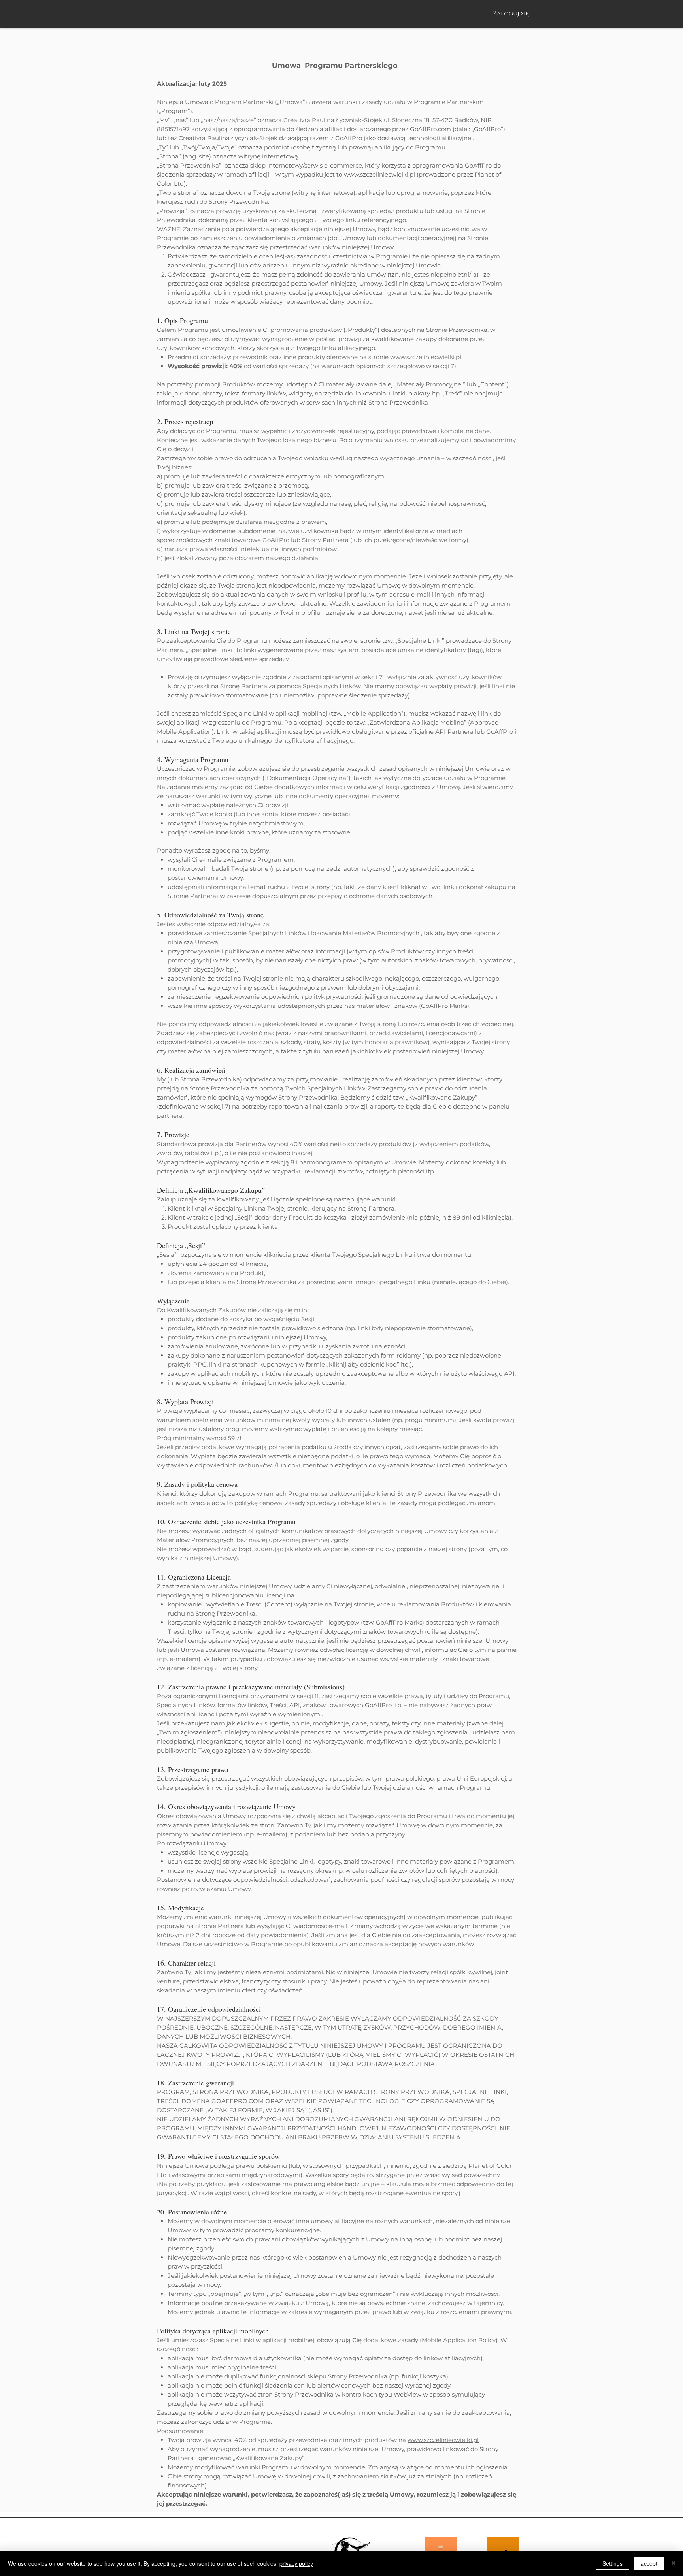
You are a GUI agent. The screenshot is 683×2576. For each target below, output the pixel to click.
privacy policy (296, 2563)
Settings (612, 2563)
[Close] (674, 2563)
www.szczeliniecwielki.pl (379, 174)
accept (649, 2563)
